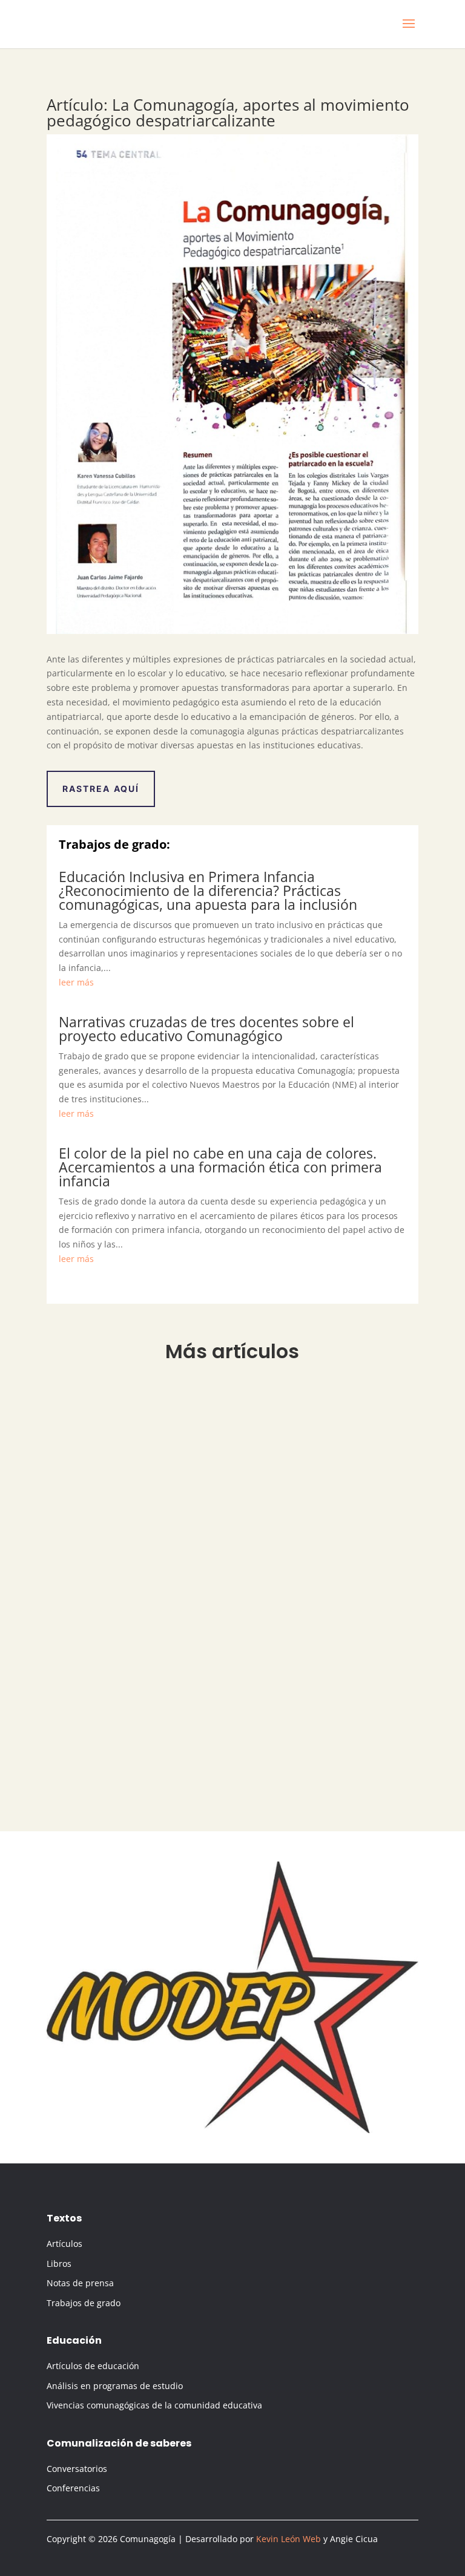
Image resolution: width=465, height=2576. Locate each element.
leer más (76, 982)
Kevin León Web (289, 2539)
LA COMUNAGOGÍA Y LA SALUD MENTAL (155, 1542)
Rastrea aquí (101, 789)
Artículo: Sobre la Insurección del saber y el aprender (193, 1406)
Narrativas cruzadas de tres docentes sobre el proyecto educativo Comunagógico (206, 1029)
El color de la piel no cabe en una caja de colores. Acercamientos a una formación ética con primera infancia (220, 1167)
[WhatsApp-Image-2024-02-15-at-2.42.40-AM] (232, 2130)
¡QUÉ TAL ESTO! (97, 1665)
